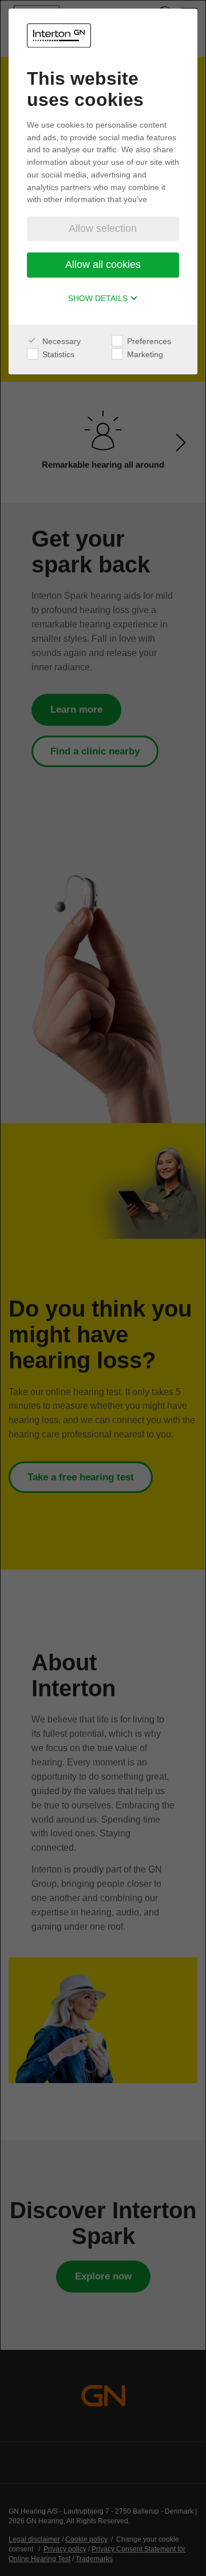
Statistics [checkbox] (57, 354)
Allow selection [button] (103, 228)
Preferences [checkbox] (148, 341)
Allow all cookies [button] (103, 264)
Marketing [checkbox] (144, 354)
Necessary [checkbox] (60, 341)
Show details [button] (99, 298)
